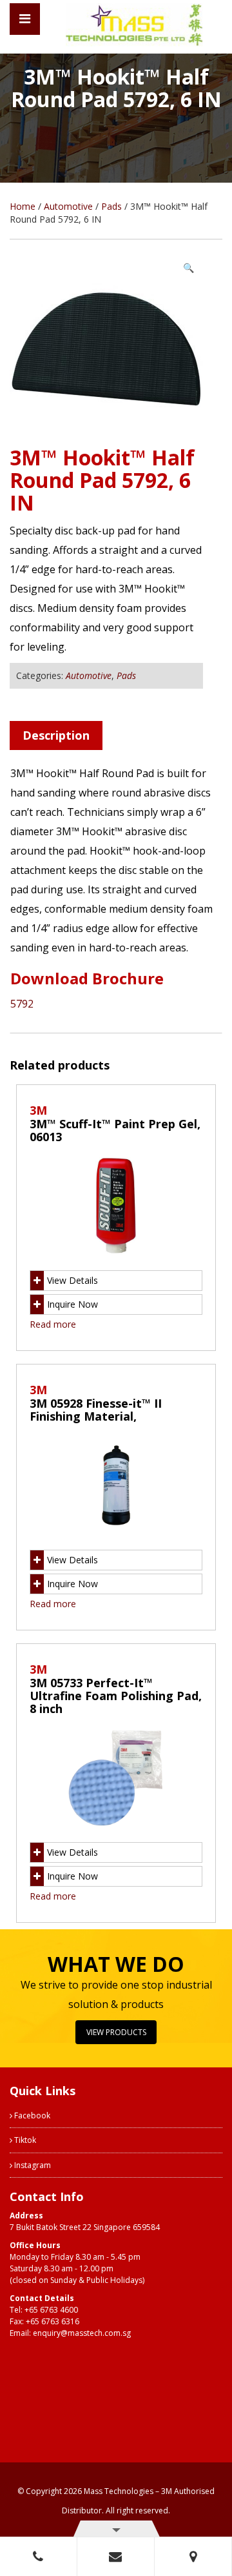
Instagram (32, 2165)
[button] (188, 268)
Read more (53, 1324)
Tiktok (24, 2140)
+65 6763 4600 (51, 2310)
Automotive (68, 206)
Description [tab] (56, 735)
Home (23, 206)
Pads (111, 206)
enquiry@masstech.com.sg (82, 2333)
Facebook (31, 2115)
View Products (116, 2032)
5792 (22, 1004)
